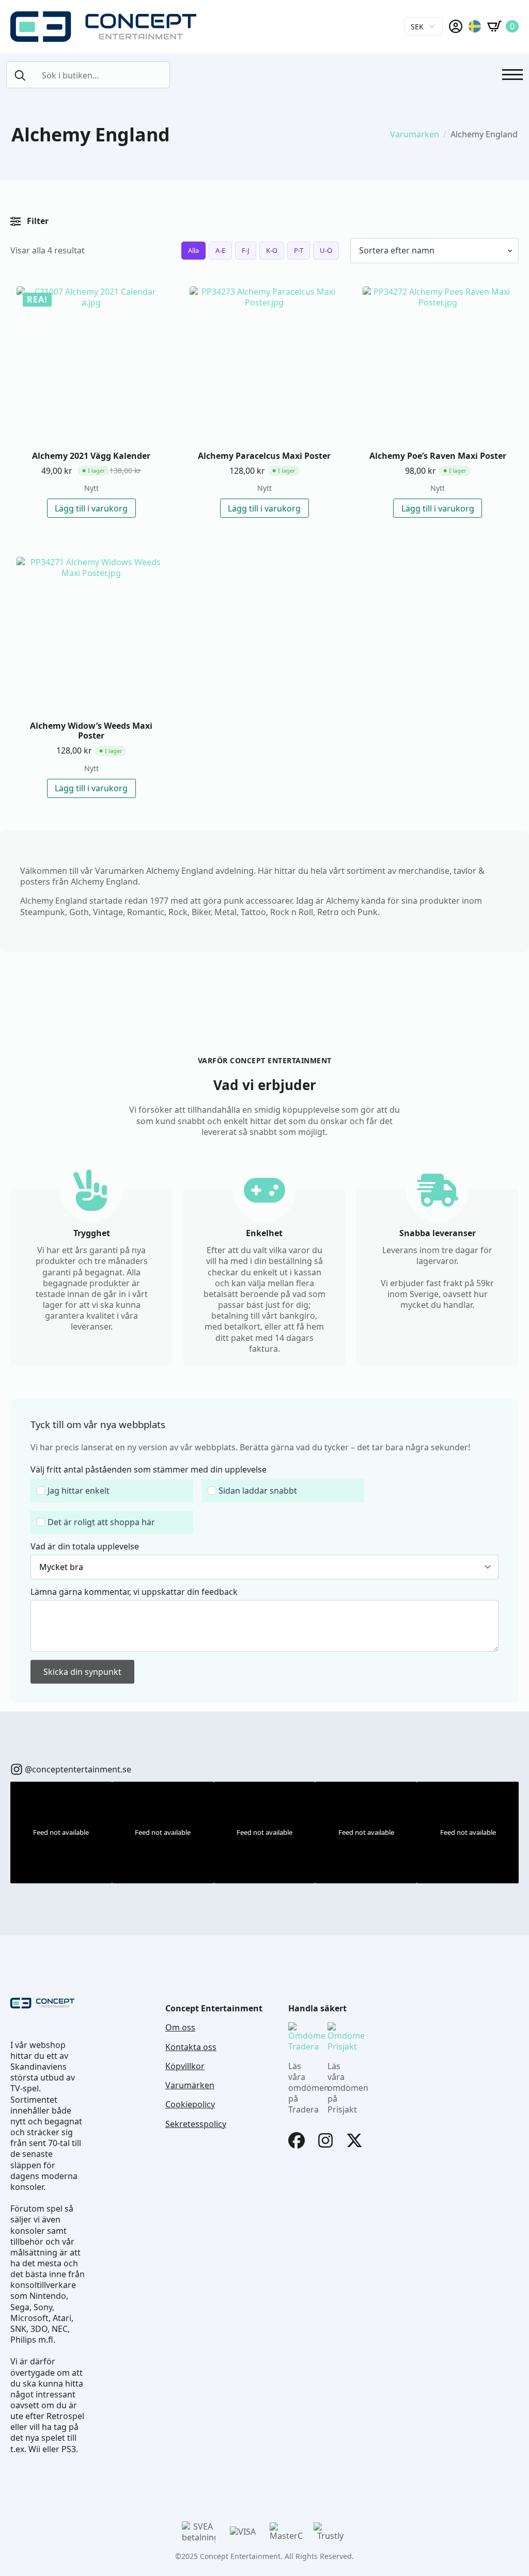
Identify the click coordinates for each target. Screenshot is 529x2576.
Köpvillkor (185, 2066)
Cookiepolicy (190, 2105)
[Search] (20, 75)
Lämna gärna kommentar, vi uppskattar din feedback (134, 1592)
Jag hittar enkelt (79, 1491)
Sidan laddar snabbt (258, 1491)
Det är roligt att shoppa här (101, 1522)
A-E (220, 250)
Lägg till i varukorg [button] (91, 508)
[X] (354, 2140)
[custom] (17, 1769)
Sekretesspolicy (196, 2124)
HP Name (22, 1407)
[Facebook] (297, 2140)
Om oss (180, 2028)
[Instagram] (325, 2140)
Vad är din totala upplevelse (85, 1546)
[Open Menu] (512, 75)
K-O (272, 250)
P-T (299, 250)
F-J (246, 250)
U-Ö (326, 250)
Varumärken (415, 134)
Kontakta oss (191, 2047)
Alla (193, 250)
